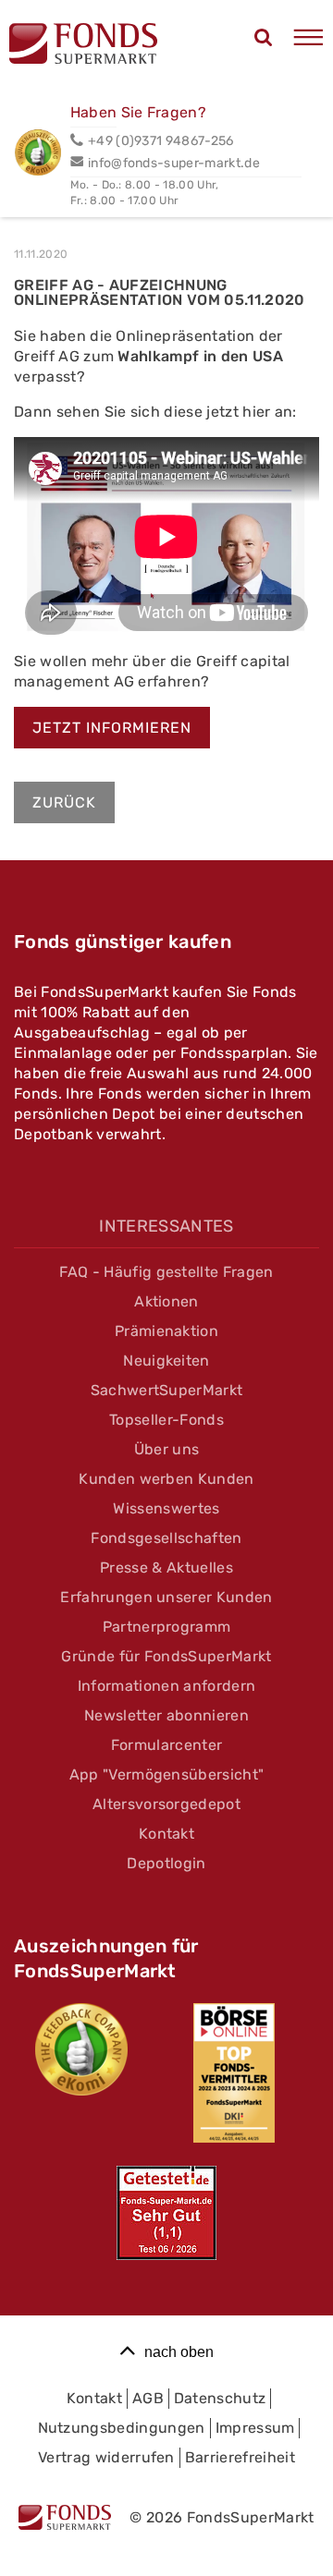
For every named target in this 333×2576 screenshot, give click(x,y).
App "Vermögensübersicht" (167, 1774)
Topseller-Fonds (166, 1420)
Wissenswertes (166, 1508)
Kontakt (166, 1834)
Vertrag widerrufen (106, 2457)
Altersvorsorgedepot (166, 1804)
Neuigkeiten (166, 1361)
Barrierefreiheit (240, 2457)
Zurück (64, 802)
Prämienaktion (166, 1331)
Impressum (255, 2428)
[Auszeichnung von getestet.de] (166, 2213)
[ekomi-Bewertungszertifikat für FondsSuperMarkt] (81, 2049)
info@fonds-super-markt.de (174, 163)
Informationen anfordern (166, 1686)
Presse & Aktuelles (166, 1567)
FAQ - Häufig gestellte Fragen (166, 1272)
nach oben (179, 2352)
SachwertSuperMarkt (167, 1390)
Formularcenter (166, 1745)
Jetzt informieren (112, 728)
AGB (148, 2398)
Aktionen (166, 1301)
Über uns (167, 1449)
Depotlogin (166, 1863)
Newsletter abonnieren (166, 1715)
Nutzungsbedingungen (122, 2428)
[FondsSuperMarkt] (83, 46)
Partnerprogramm (167, 1627)
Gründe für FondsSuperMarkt (166, 1656)
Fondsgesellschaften (166, 1538)
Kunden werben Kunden (166, 1479)
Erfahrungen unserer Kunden (166, 1597)
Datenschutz (220, 2398)
